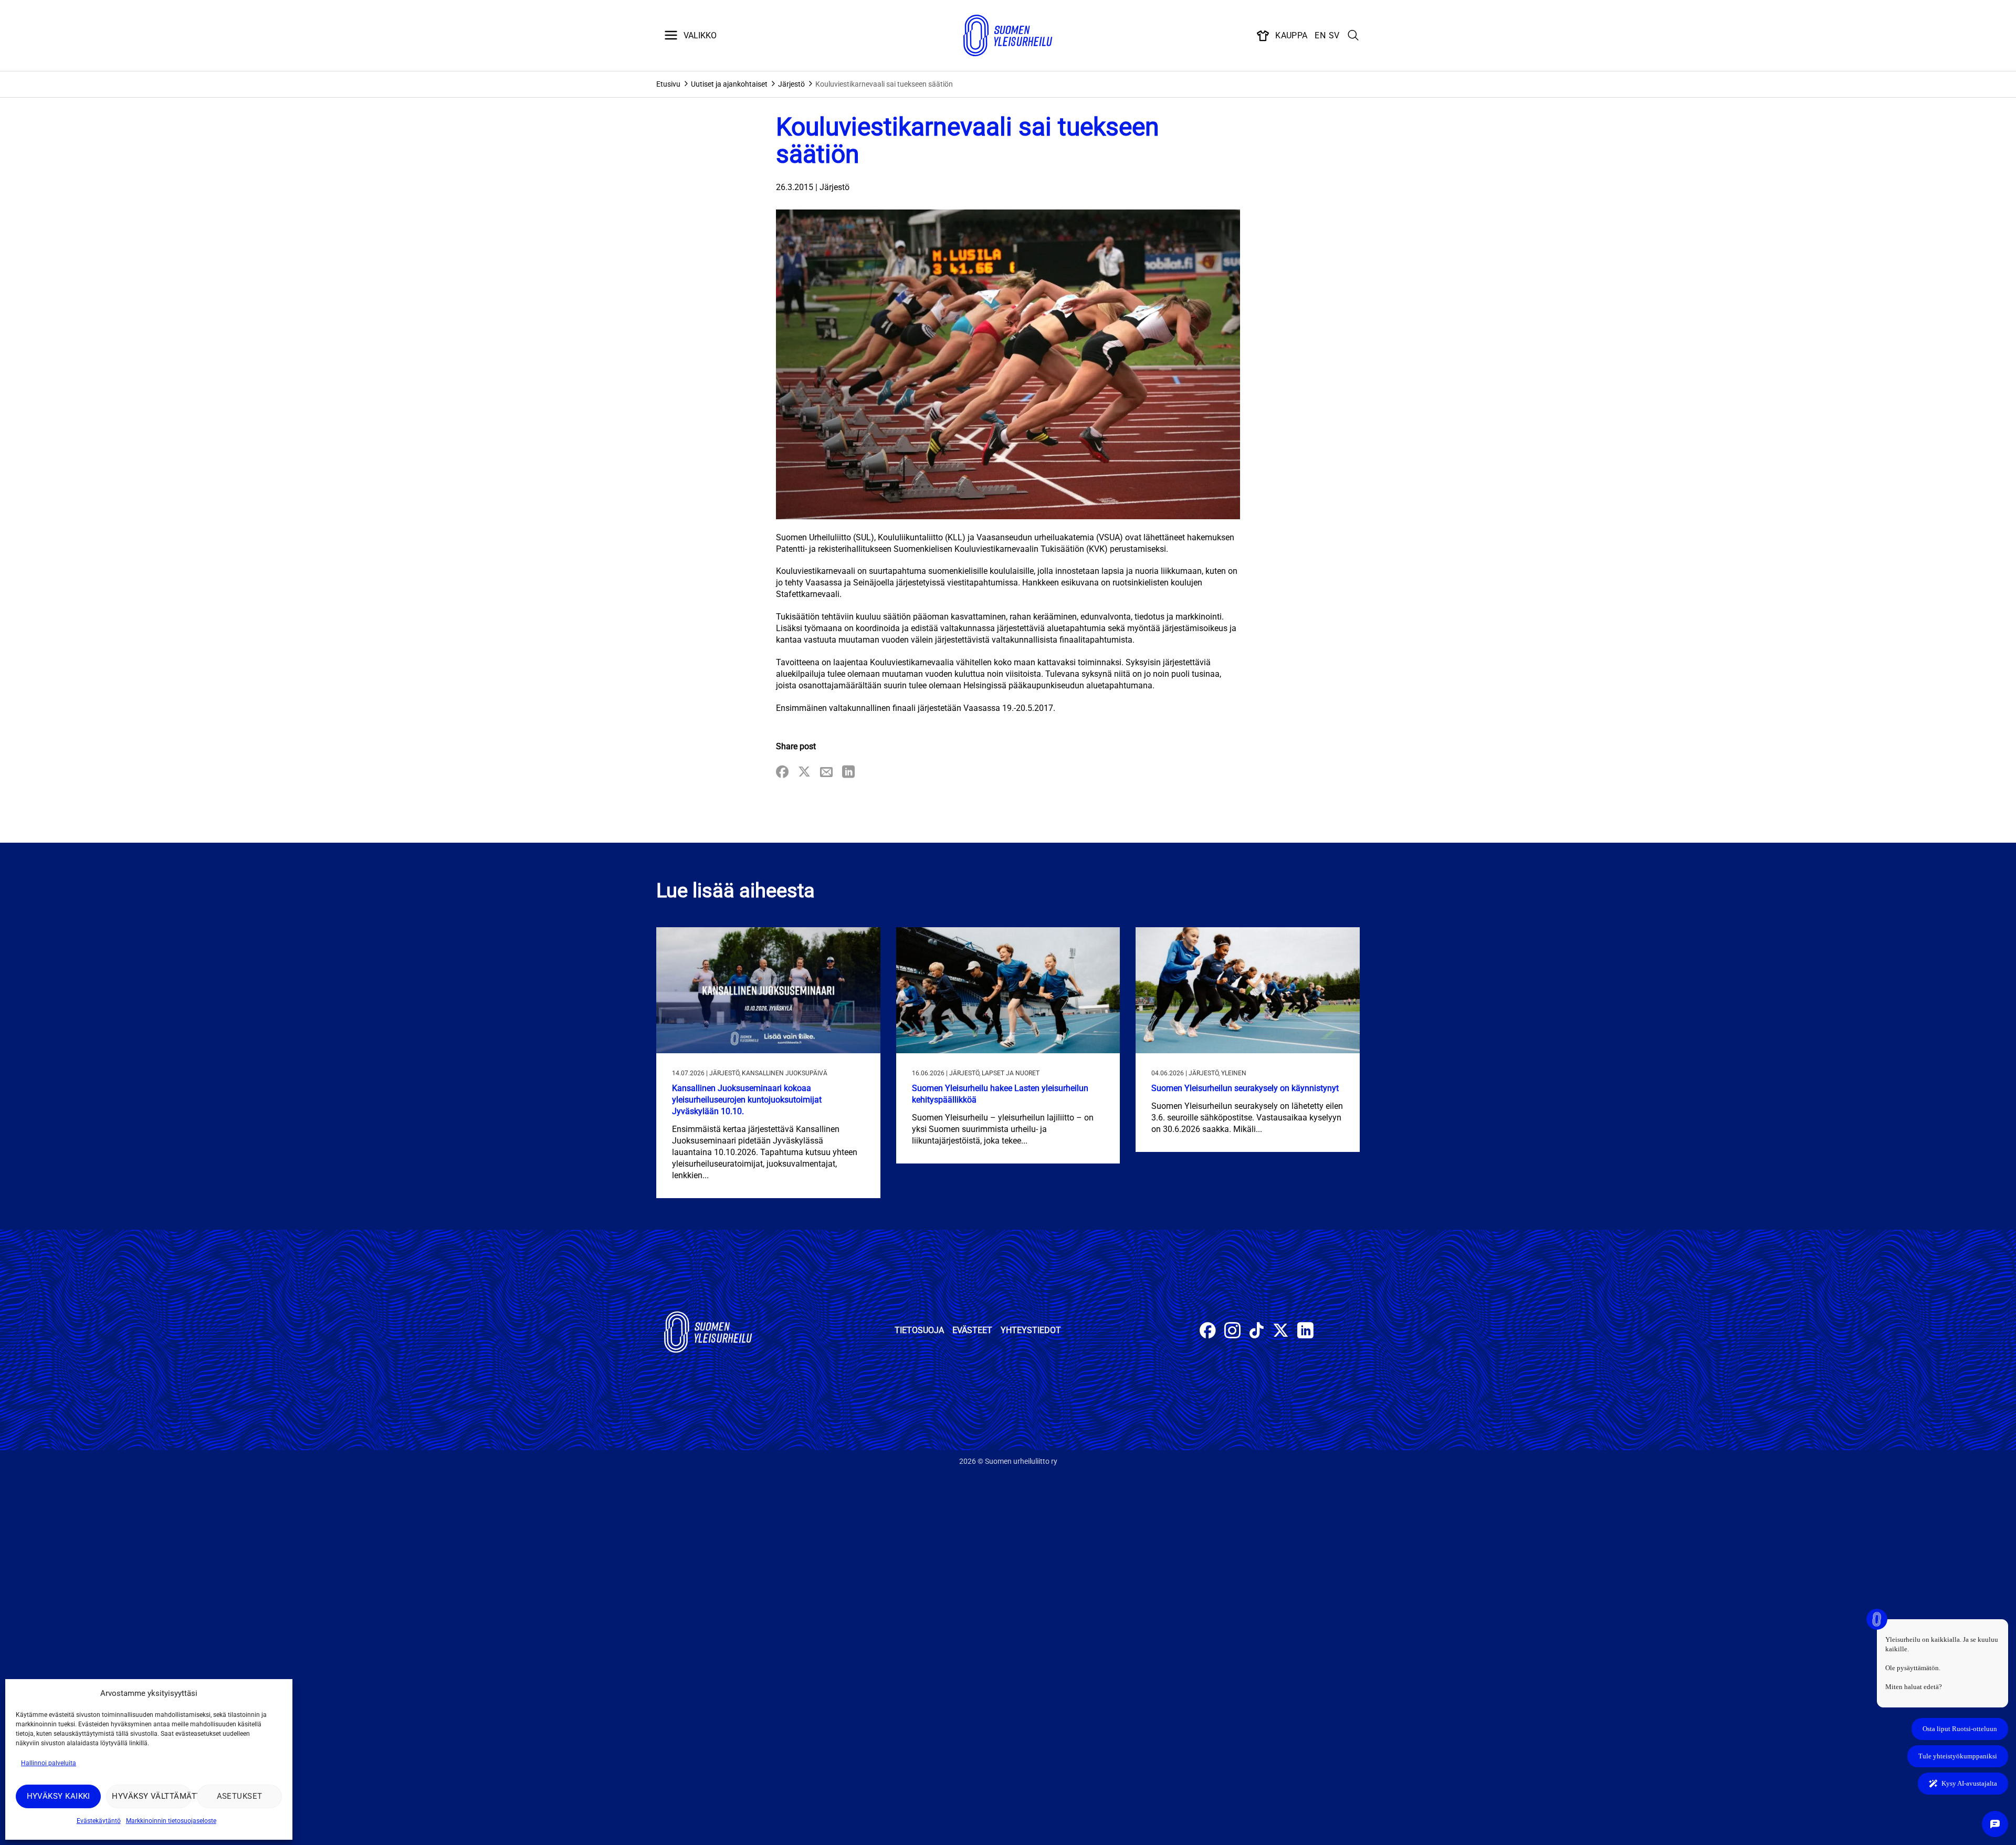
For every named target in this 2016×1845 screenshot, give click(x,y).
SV (1334, 35)
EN (1320, 35)
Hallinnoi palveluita (49, 1763)
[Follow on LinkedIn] (1305, 1332)
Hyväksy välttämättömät (151, 1796)
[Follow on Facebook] (1208, 1332)
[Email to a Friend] (826, 773)
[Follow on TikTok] (1257, 1332)
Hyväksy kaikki (59, 1796)
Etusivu (668, 84)
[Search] (1353, 36)
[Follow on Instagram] (1232, 1332)
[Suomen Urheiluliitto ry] (1008, 36)
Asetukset (240, 1796)
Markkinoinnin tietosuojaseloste (171, 1821)
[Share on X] (804, 773)
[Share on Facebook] (782, 773)
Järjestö (791, 84)
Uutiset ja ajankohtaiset (729, 84)
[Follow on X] (1281, 1332)
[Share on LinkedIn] (848, 773)
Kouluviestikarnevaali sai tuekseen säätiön (884, 84)
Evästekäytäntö (99, 1821)
